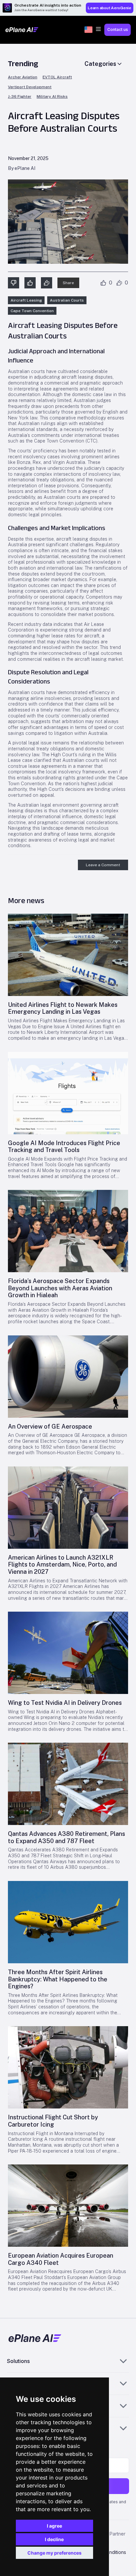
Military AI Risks (52, 97)
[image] (68, 955)
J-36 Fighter (20, 97)
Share (68, 283)
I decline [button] (54, 2539)
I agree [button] (54, 2526)
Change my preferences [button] (54, 2553)
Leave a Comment (103, 865)
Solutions (18, 2361)
